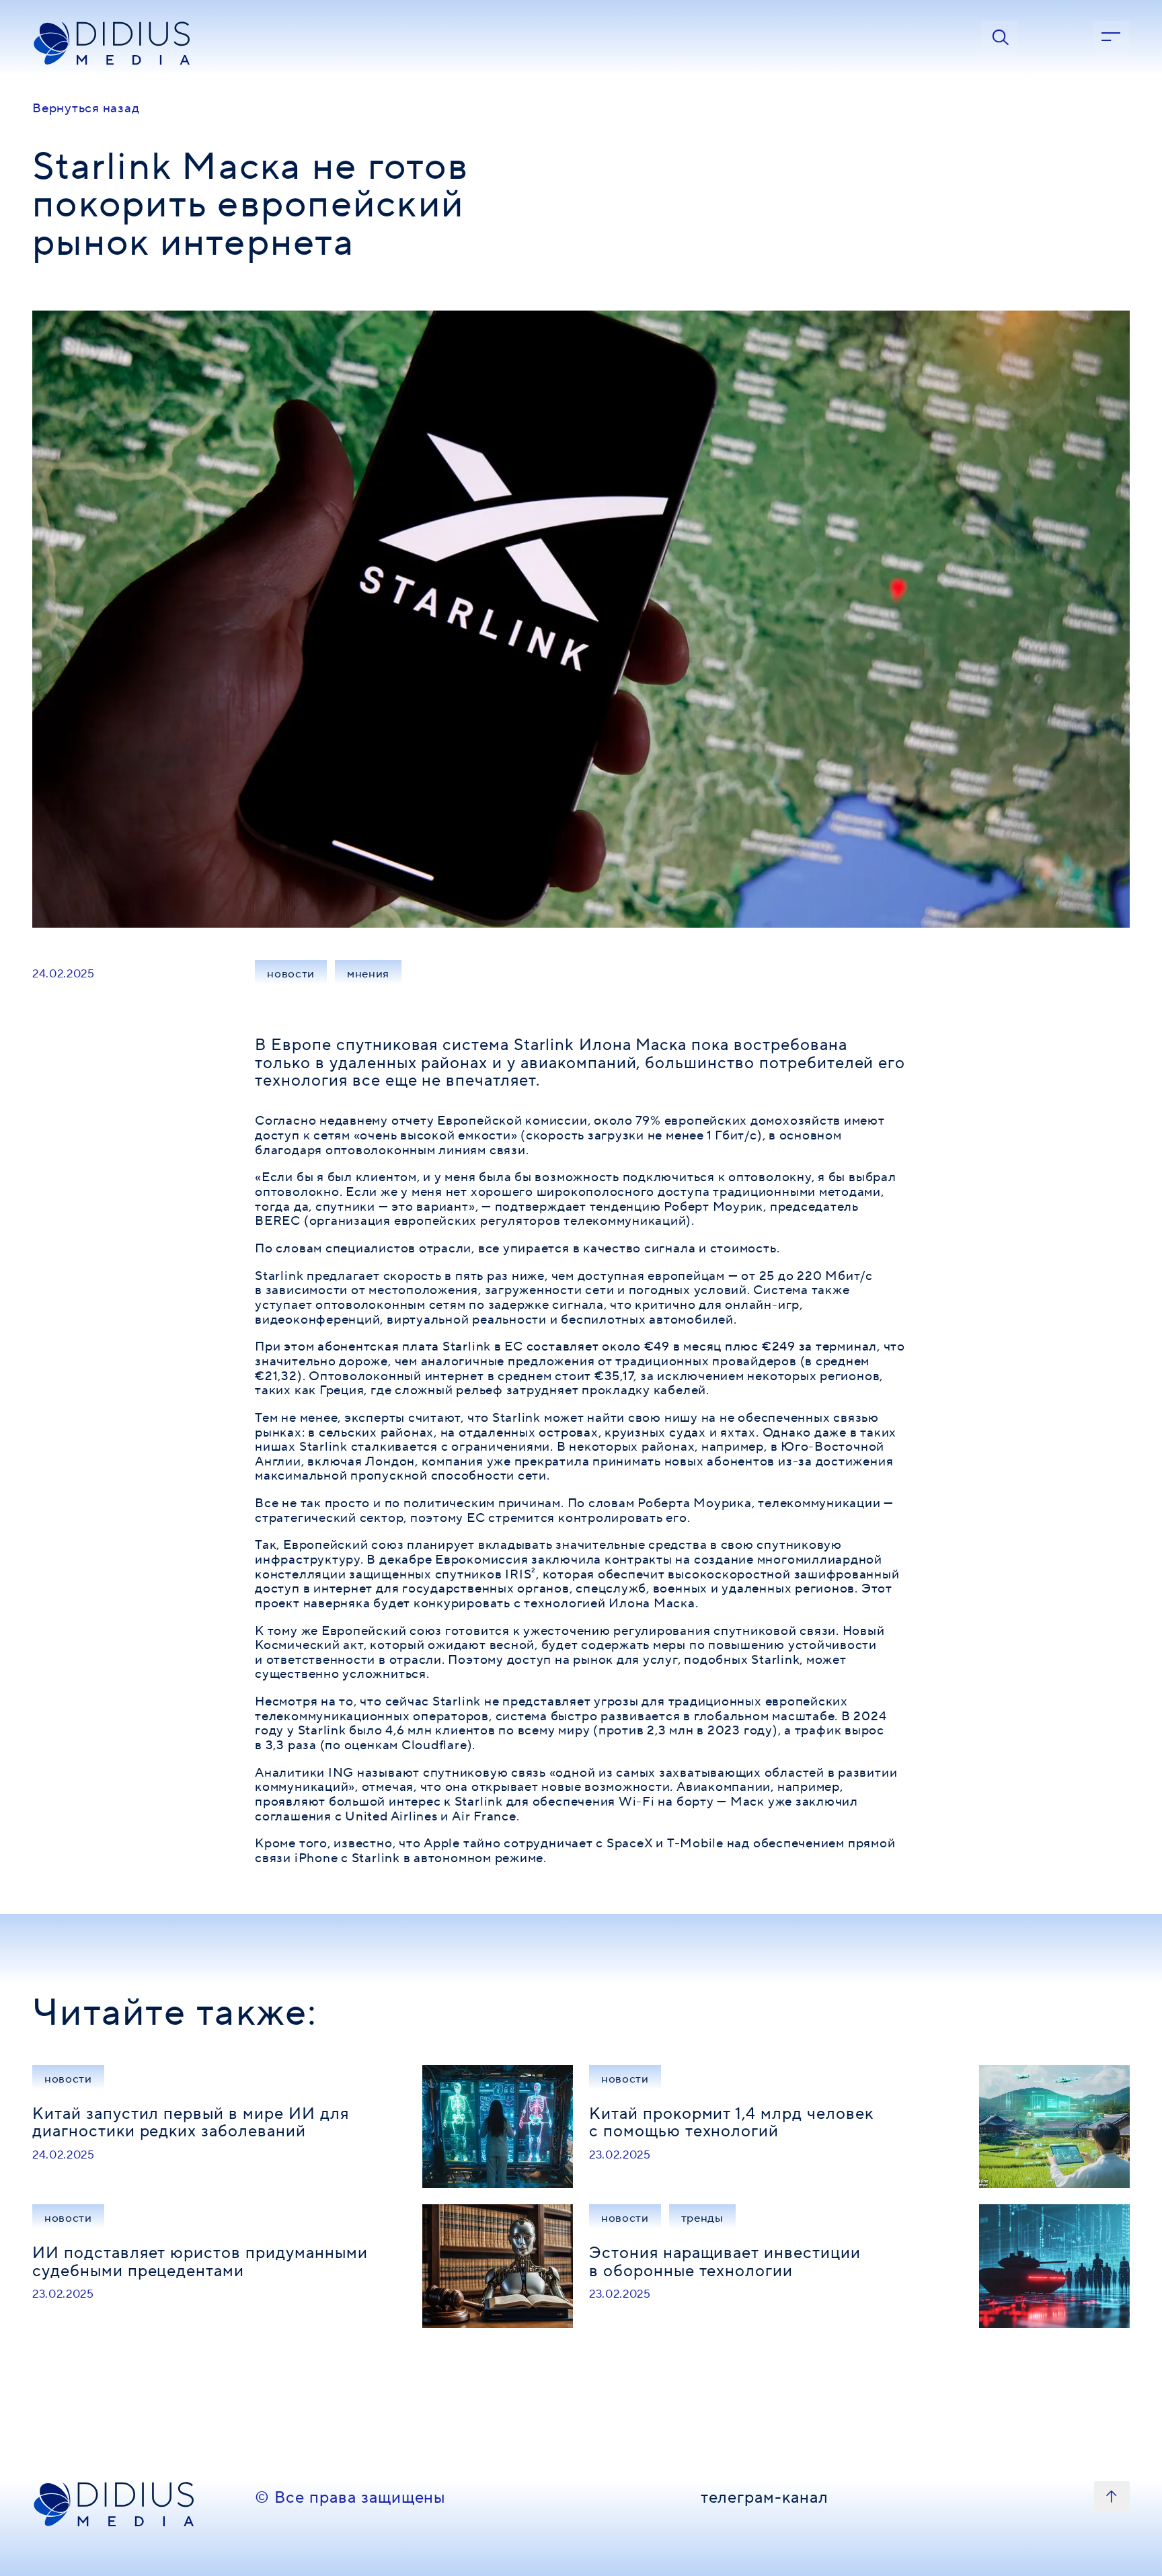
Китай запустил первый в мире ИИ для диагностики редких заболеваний (191, 2123)
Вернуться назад (86, 108)
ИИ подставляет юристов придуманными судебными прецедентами (200, 2262)
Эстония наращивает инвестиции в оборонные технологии (725, 2262)
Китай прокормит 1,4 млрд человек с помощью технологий (731, 2123)
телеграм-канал (765, 2499)
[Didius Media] (135, 44)
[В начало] (1112, 2497)
